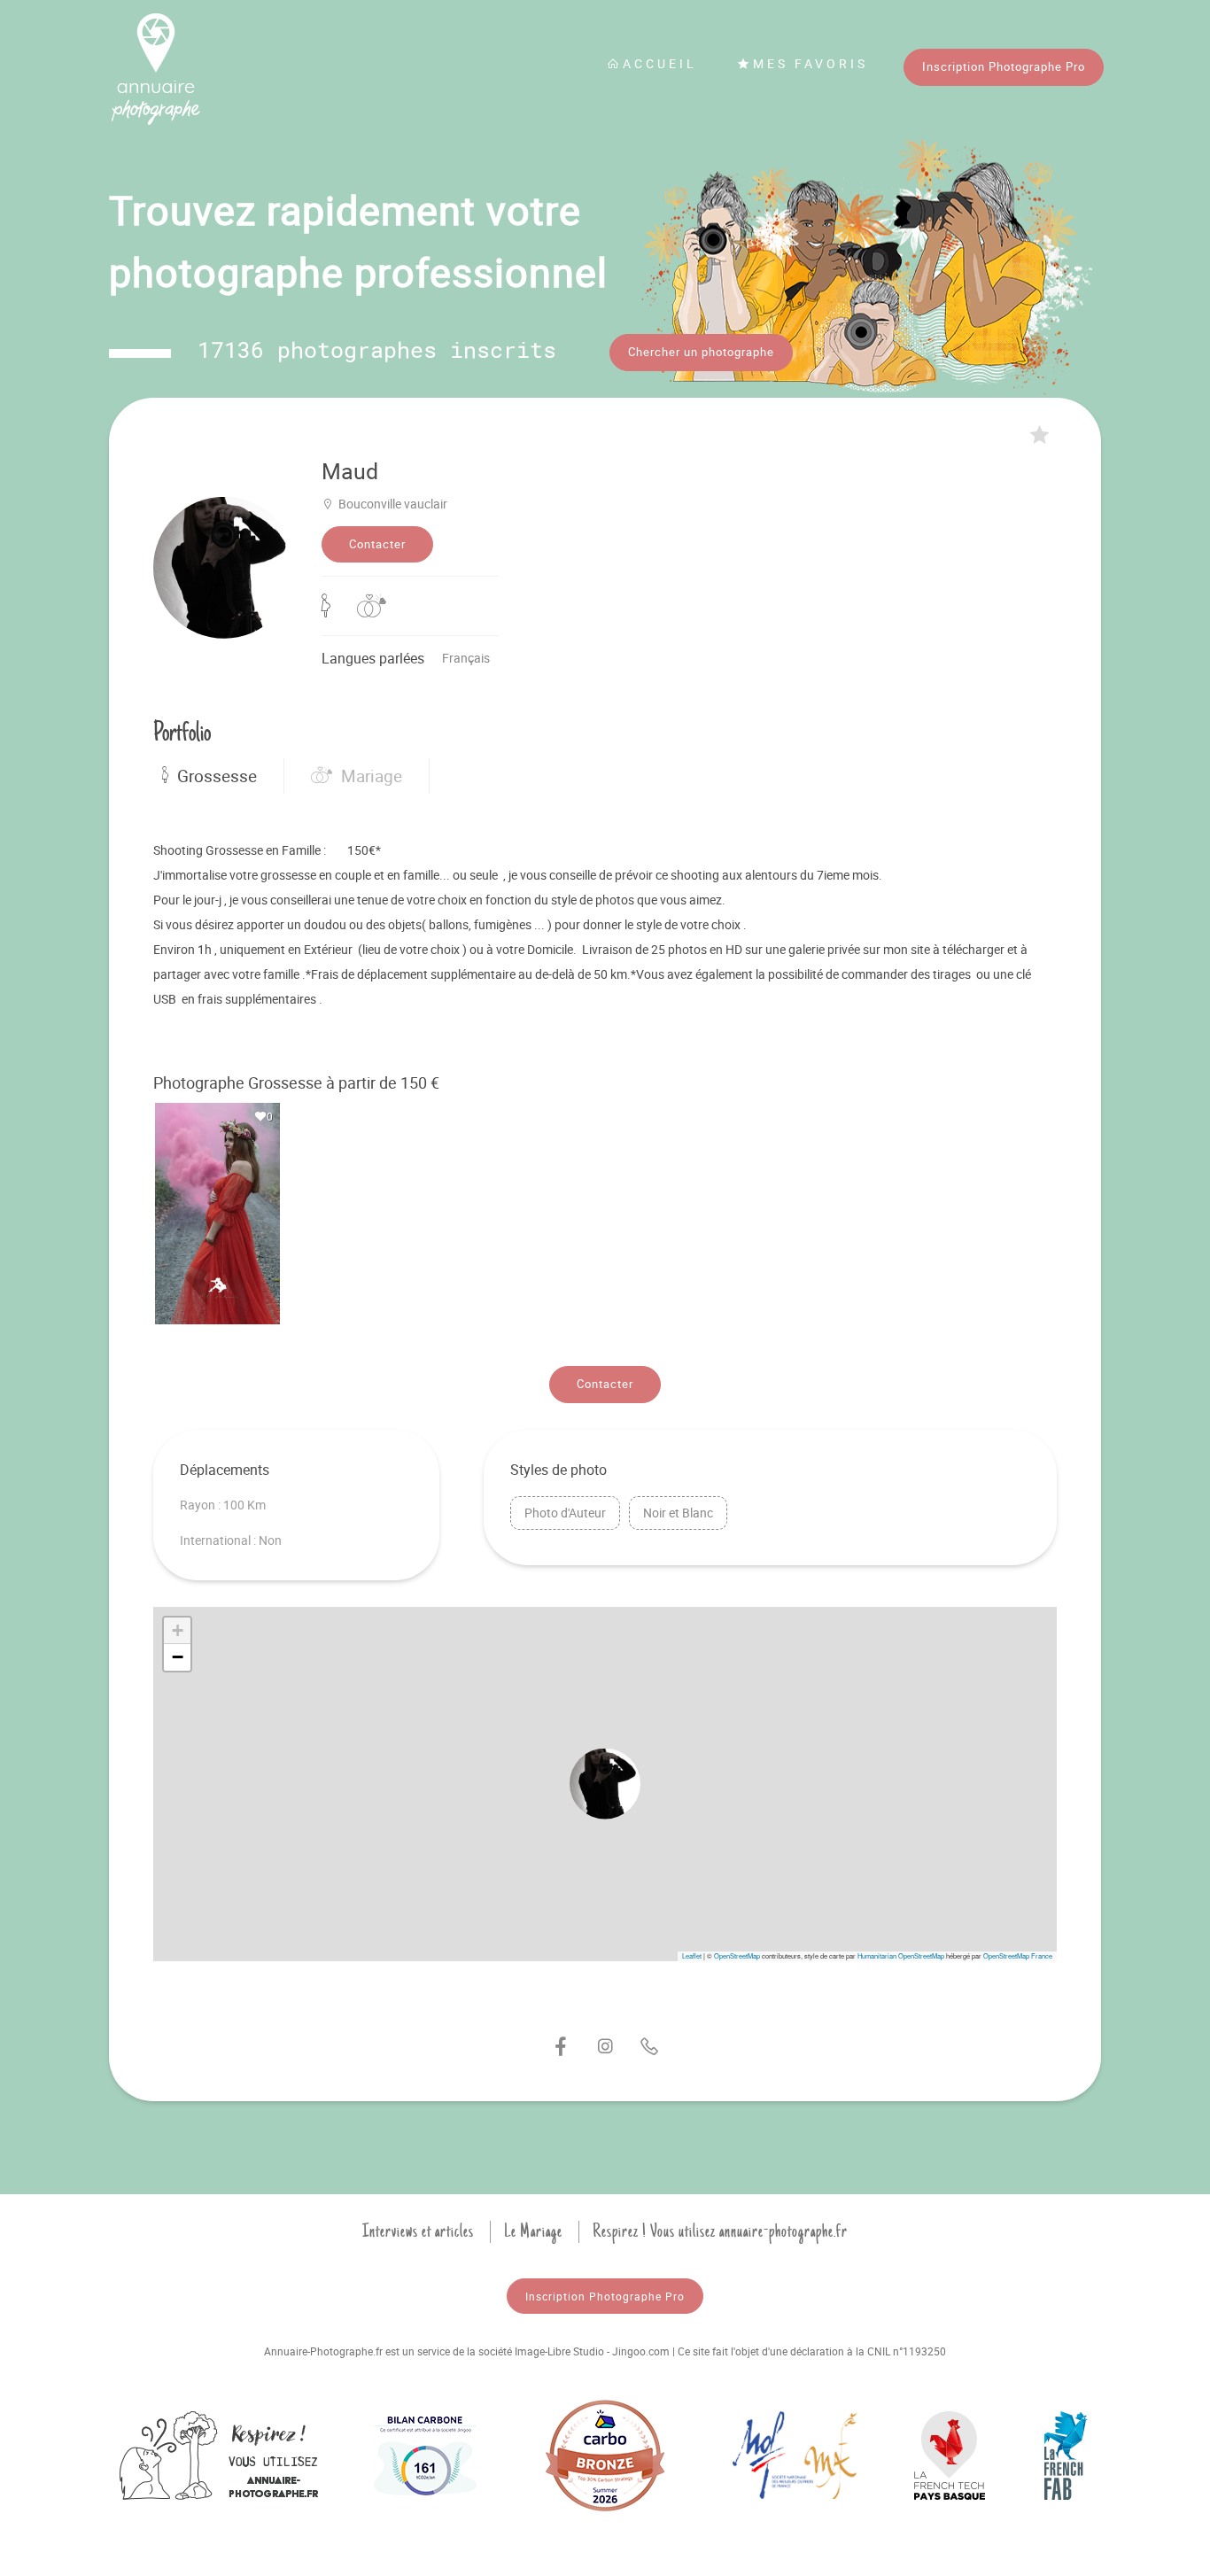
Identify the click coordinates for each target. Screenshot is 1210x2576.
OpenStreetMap (737, 1955)
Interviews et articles (418, 2231)
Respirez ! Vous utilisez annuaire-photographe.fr (720, 2231)
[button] (605, 1784)
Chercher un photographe (701, 352)
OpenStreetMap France (1018, 1955)
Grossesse (217, 776)
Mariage (372, 776)
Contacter (377, 544)
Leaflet (692, 1955)
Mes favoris (811, 63)
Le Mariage (533, 2231)
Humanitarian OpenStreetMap (901, 1955)
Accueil (660, 63)
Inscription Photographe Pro (1004, 66)
